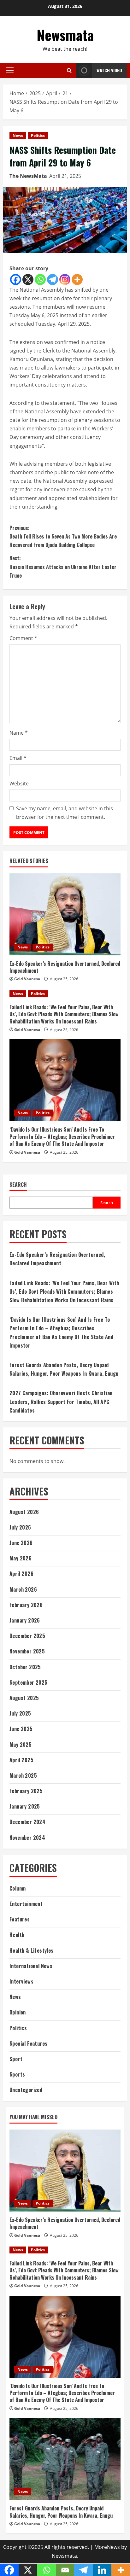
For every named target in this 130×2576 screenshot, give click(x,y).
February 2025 (26, 1791)
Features (20, 1919)
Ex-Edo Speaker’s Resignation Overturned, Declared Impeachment (65, 967)
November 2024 (27, 1838)
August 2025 (24, 1698)
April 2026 (21, 1574)
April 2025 (21, 1760)
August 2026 (24, 1512)
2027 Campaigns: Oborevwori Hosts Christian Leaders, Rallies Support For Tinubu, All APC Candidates (61, 1402)
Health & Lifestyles (32, 1950)
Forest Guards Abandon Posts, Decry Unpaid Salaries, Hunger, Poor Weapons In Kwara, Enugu (61, 2512)
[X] (28, 280)
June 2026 (21, 1543)
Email (18, 758)
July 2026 (20, 1527)
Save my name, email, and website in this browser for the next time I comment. (65, 813)
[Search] (69, 70)
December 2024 (27, 1822)
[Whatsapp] (40, 280)
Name (19, 733)
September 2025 (29, 1682)
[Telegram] (53, 280)
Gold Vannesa (27, 979)
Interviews (21, 1981)
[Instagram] (65, 280)
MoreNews (107, 2547)
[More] (77, 280)
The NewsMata (28, 176)
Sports (17, 2074)
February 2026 (26, 1605)
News (18, 135)
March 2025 (23, 1775)
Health (17, 1935)
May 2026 (21, 1558)
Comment (23, 638)
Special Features (28, 2043)
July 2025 (20, 1713)
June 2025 (21, 1729)
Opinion (18, 2012)
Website (19, 784)
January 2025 (25, 1806)
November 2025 (27, 1651)
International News (31, 1966)
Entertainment (26, 1904)
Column (18, 1888)
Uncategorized (26, 2090)
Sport (16, 2059)
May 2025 (21, 1745)
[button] (10, 70)
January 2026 (25, 1620)
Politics (38, 135)
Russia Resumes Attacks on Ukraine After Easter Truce (63, 567)
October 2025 (25, 1667)
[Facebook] (16, 280)
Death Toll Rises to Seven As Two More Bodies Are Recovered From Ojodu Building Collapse (63, 536)
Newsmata (65, 35)
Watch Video (109, 70)
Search (18, 1185)
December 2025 (27, 1636)
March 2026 (23, 1589)
